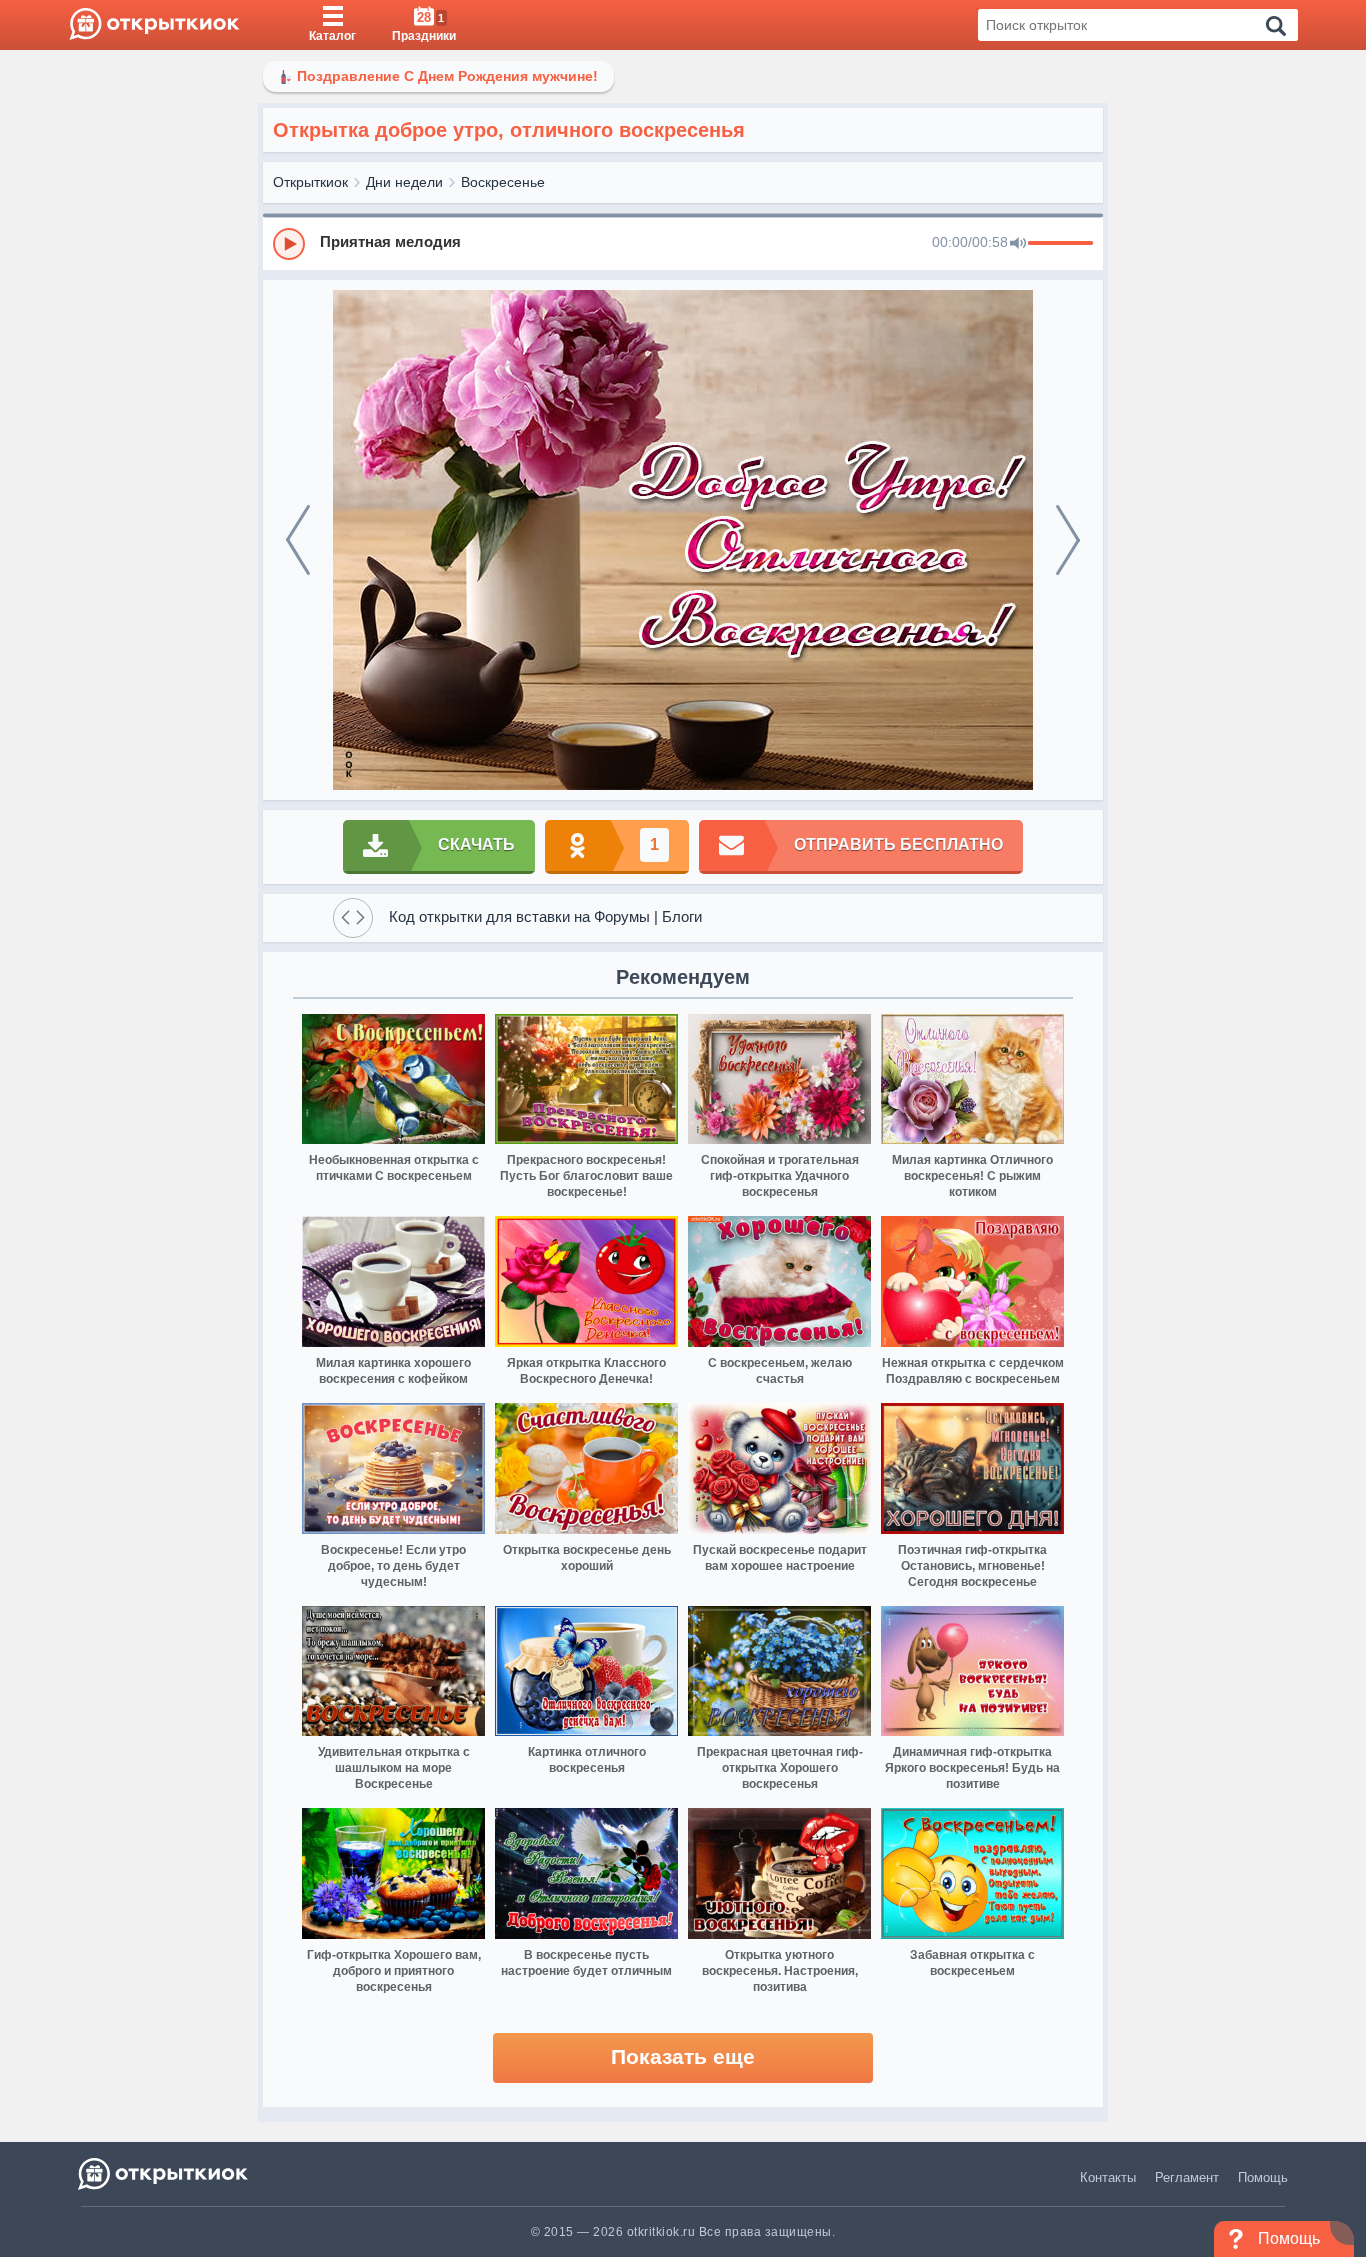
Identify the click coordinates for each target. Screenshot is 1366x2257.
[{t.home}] (164, 2173)
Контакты (1108, 2177)
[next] (1068, 540)
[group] (683, 243)
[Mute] (1018, 244)
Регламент (1187, 2177)
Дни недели (404, 182)
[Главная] (154, 25)
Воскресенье (503, 182)
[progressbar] (1060, 244)
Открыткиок (310, 182)
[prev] (298, 540)
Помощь (1263, 2177)
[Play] (289, 244)
